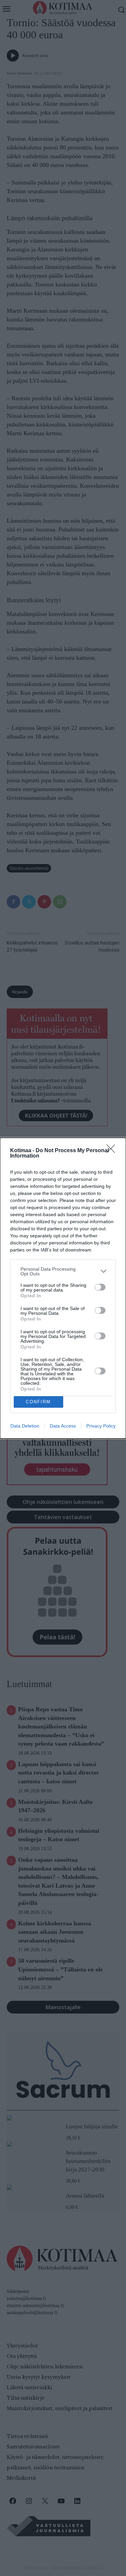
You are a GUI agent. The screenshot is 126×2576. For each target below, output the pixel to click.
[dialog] (63, 1288)
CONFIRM (38, 1402)
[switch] (100, 1287)
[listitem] (63, 1271)
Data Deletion (25, 1426)
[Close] (113, 1151)
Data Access (63, 1426)
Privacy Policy (101, 1426)
